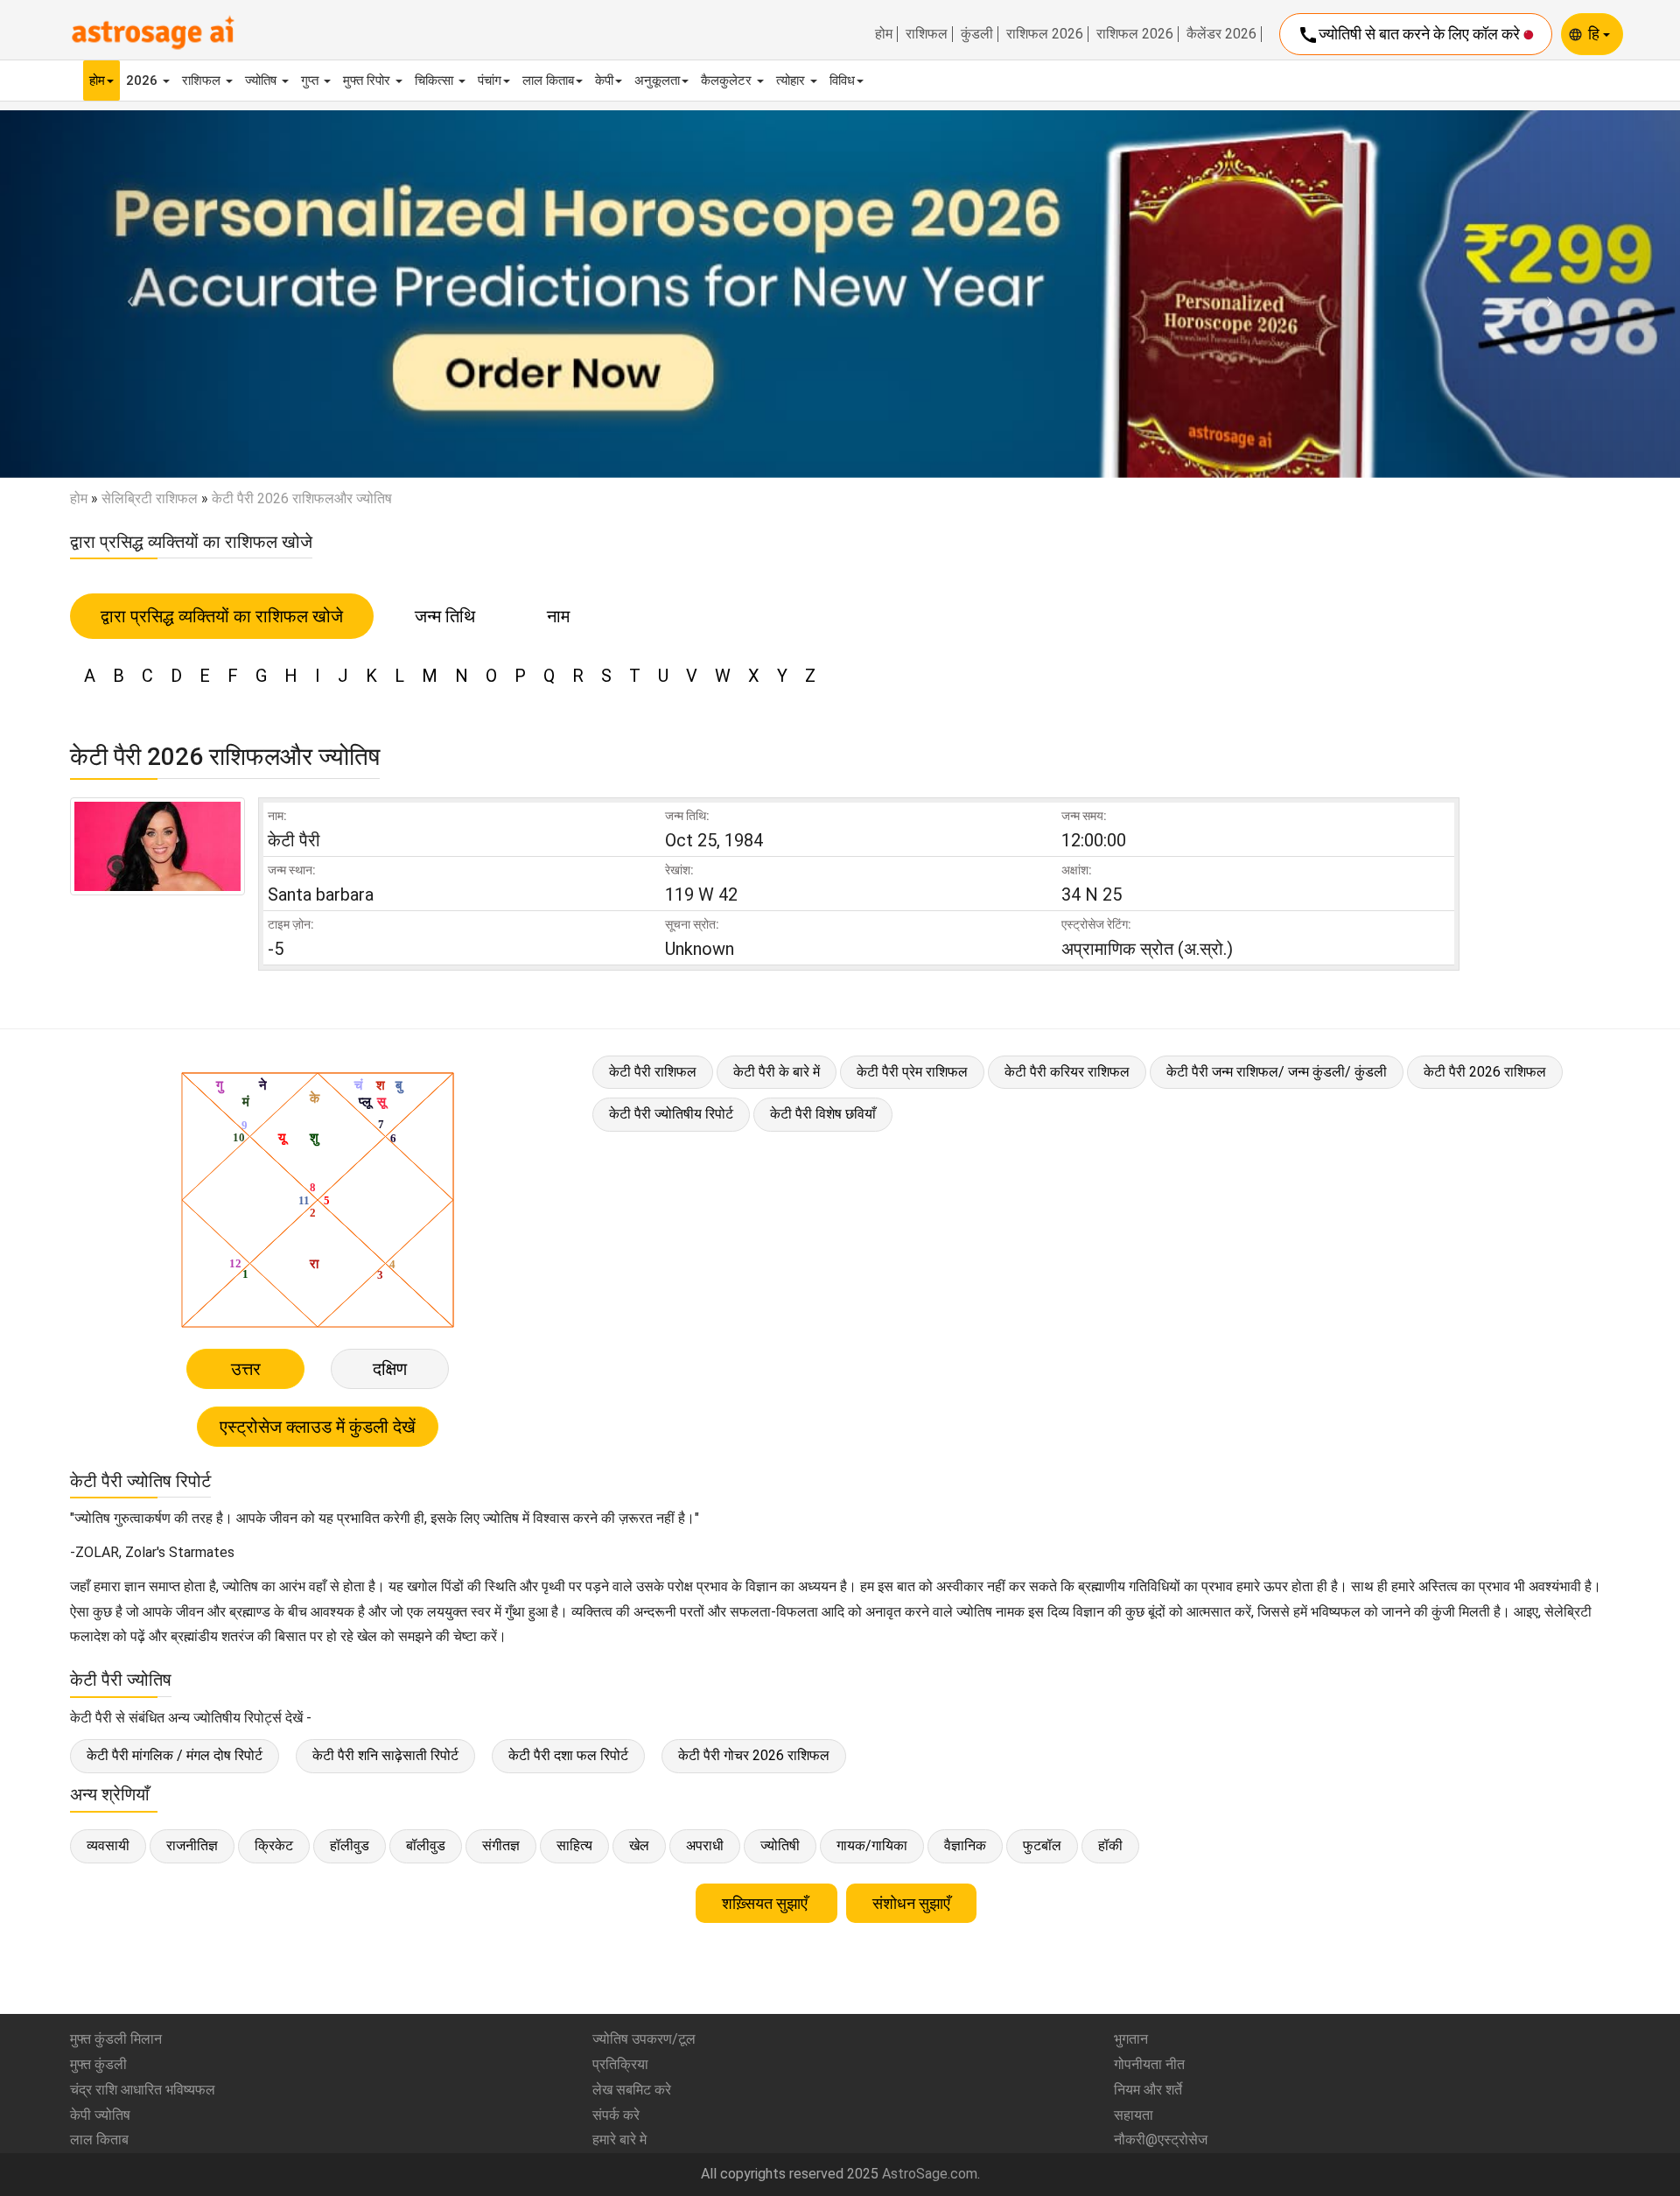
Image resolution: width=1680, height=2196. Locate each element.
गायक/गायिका (872, 1845)
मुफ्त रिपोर (368, 81)
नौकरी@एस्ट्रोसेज (1161, 2140)
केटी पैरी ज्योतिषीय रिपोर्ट (671, 1114)
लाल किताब (548, 81)
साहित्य (574, 1845)
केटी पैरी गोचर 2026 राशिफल (754, 1755)
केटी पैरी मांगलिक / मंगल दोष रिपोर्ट (175, 1755)
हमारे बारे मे (619, 2140)
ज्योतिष (262, 81)
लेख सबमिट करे (632, 2090)
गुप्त (311, 81)
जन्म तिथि (445, 616)
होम (884, 34)
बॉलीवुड (426, 1845)
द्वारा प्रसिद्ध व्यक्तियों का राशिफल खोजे (222, 616)
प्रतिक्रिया (620, 2064)
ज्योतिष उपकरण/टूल (644, 2039)
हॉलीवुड (350, 1845)
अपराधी (705, 1845)
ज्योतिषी (780, 1845)
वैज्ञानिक (965, 1845)
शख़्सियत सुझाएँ (766, 1903)
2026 (143, 81)
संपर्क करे (616, 2115)
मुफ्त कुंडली (98, 2064)
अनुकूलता (657, 81)
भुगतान (1131, 2039)
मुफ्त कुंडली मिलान (116, 2039)
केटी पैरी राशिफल (653, 1072)
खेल (639, 1845)
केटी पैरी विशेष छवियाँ (823, 1114)
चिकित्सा (436, 81)
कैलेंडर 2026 (1221, 34)
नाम (558, 616)
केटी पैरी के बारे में (777, 1072)
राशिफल (927, 34)
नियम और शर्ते (1148, 2090)
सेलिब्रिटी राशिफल (150, 498)
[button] (126, 294)
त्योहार (792, 81)
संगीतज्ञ (501, 1845)
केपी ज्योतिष (100, 2115)
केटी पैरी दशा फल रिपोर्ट (568, 1755)
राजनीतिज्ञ (192, 1845)
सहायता (1134, 2115)
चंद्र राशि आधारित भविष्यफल (143, 2090)
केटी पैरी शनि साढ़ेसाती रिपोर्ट (385, 1755)
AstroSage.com (930, 2174)
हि (1596, 34)
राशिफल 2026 (1045, 34)
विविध (842, 81)
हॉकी (1110, 1845)
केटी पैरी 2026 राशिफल (1485, 1072)
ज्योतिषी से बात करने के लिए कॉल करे (1410, 35)
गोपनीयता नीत (1149, 2064)
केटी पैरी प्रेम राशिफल (912, 1072)
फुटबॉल (1042, 1845)
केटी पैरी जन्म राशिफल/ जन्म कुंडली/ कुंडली (1277, 1072)
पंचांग (490, 81)
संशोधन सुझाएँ (911, 1903)
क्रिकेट (274, 1845)
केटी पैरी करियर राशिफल (1067, 1072)
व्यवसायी (108, 1845)
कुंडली (977, 34)
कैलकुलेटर (728, 81)
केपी (604, 81)
